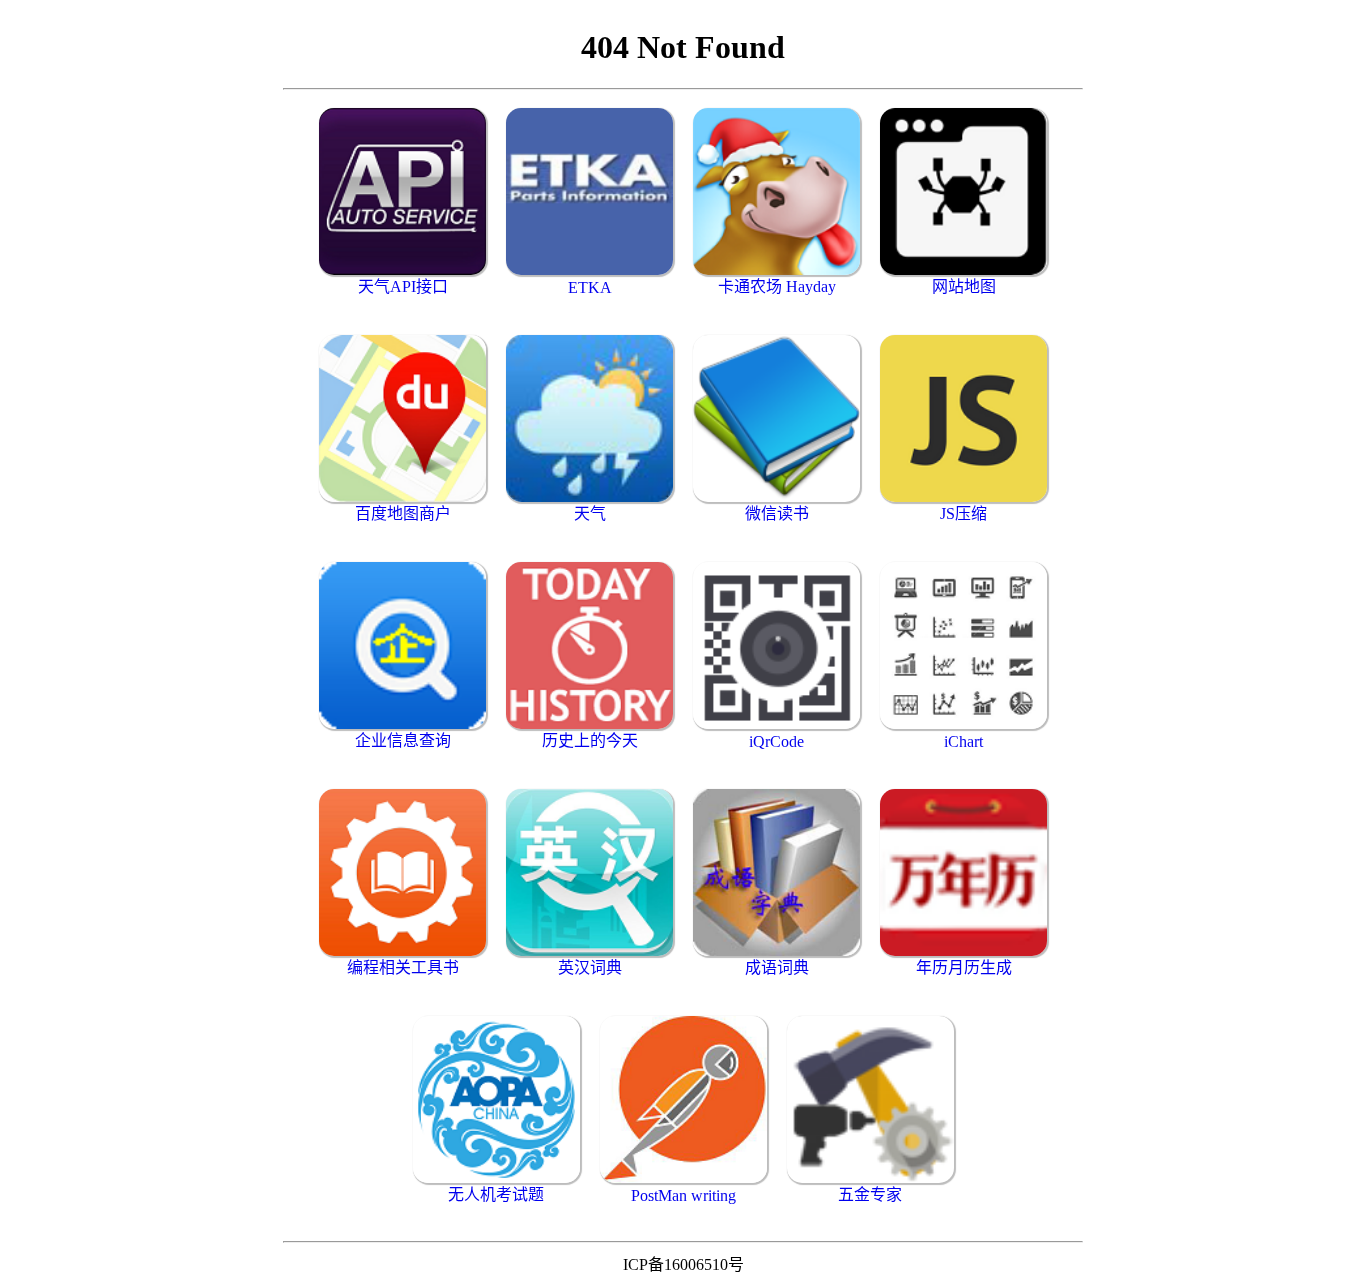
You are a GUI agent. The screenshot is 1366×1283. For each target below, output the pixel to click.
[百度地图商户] (402, 418)
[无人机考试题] (496, 1099)
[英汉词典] (589, 872)
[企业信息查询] (402, 645)
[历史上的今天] (589, 645)
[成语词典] (776, 872)
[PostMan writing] (683, 1099)
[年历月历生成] (963, 872)
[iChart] (963, 645)
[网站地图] (963, 191)
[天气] (589, 418)
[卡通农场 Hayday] (776, 191)
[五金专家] (870, 1099)
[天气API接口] (402, 191)
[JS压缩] (963, 418)
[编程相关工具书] (402, 872)
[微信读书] (776, 418)
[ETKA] (589, 191)
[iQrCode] (776, 645)
